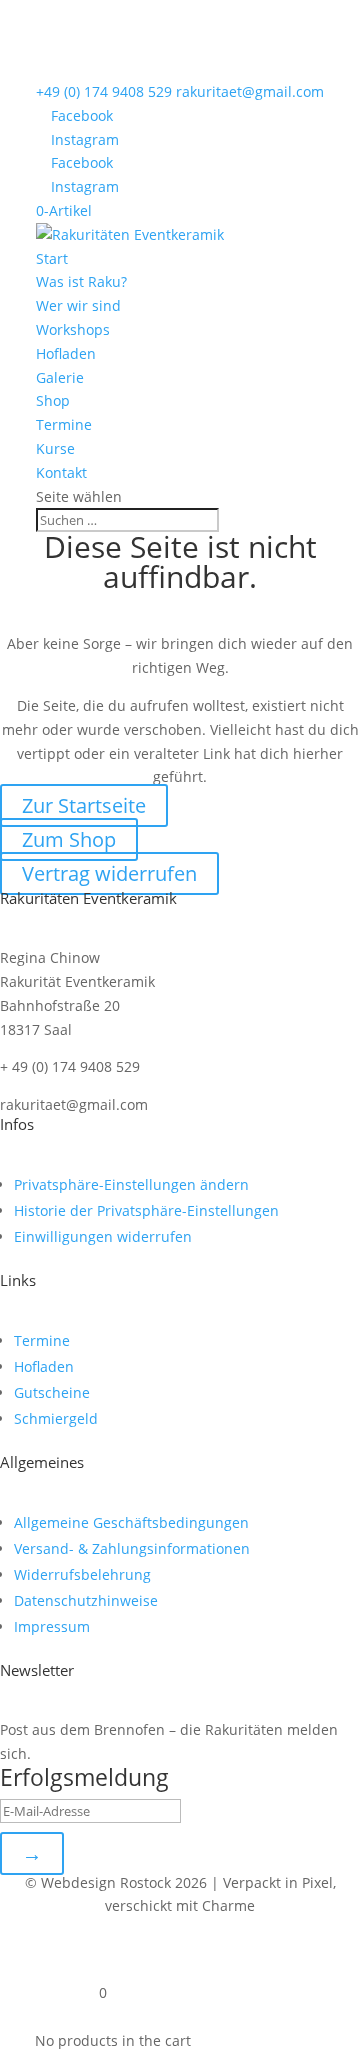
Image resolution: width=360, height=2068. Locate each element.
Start (52, 258)
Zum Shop (69, 839)
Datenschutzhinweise (86, 1600)
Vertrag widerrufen (109, 873)
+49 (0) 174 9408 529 (104, 91)
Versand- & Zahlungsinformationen (132, 1548)
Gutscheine (52, 1392)
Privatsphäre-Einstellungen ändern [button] (131, 1184)
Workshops (73, 329)
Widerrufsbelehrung (82, 1574)
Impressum (52, 1626)
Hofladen (66, 353)
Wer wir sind (78, 305)
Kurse (55, 448)
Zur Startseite (84, 805)
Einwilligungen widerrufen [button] (103, 1236)
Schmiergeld (56, 1418)
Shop (53, 400)
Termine (64, 424)
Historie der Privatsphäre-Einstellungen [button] (146, 1210)
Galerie (60, 377)
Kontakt (61, 472)
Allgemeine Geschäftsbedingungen (131, 1522)
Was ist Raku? (81, 281)
